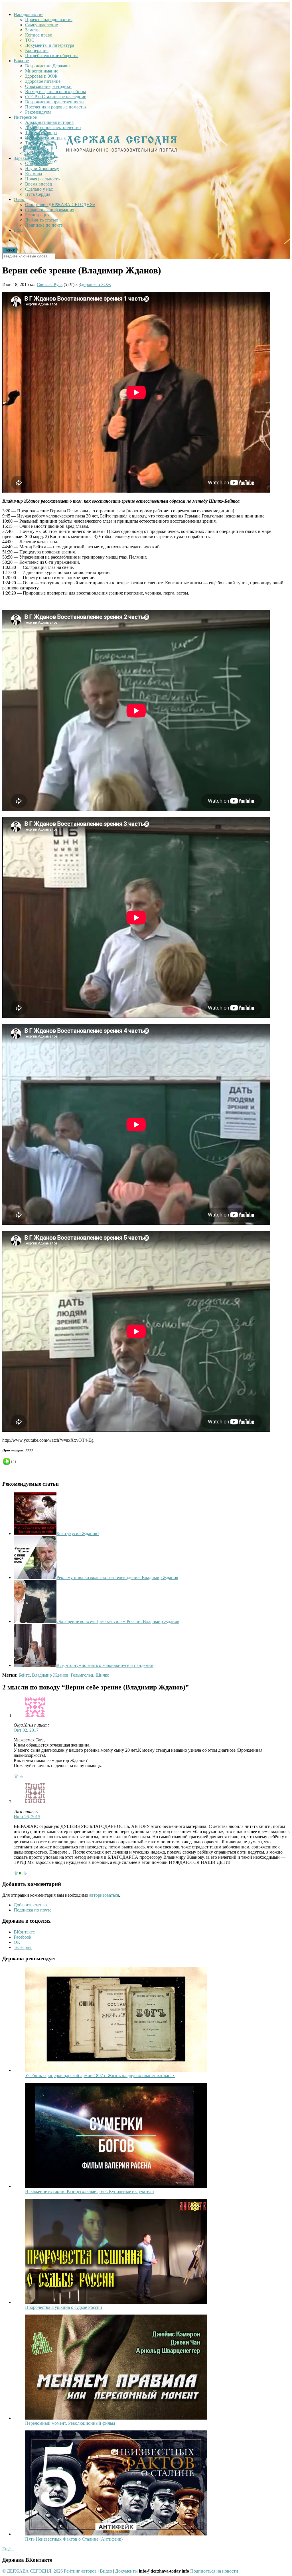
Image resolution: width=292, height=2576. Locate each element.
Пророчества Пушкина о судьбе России (64, 2307)
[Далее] (116, 2070)
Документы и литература (50, 45)
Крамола (34, 174)
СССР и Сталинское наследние (56, 97)
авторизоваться (104, 1895)
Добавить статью (42, 220)
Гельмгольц (82, 1675)
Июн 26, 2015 (27, 1817)
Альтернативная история (49, 122)
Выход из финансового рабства (56, 91)
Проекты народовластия (49, 20)
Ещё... (8, 2549)
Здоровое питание (43, 81)
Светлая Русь (50, 284)
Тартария (34, 143)
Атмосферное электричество (53, 127)
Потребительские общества (52, 56)
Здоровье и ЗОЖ (41, 76)
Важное (21, 61)
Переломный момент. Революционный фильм (70, 2423)
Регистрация (37, 215)
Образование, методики (48, 86)
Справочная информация (50, 210)
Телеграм (23, 1947)
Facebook (23, 1937)
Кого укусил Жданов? (78, 1533)
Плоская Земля (39, 153)
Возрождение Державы (48, 66)
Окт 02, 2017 (26, 1730)
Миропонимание (42, 71)
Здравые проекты (31, 158)
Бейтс (24, 1675)
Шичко (102, 1675)
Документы (126, 2571)
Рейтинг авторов (80, 2571)
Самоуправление (41, 25)
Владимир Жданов (50, 1675)
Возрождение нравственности (54, 102)
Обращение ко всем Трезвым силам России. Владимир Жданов (118, 1621)
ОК (17, 1942)
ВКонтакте (24, 1932)
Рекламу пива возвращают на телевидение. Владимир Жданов (117, 1577)
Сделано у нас (39, 189)
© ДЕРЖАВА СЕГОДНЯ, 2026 (33, 2571)
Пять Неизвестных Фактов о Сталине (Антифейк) (74, 2539)
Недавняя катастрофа (46, 138)
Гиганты (33, 148)
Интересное (25, 117)
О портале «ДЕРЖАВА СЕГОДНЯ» (60, 205)
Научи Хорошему (42, 169)
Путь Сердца (38, 194)
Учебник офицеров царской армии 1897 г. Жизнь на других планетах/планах (100, 2075)
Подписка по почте (44, 225)
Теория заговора (41, 133)
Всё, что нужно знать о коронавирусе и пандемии (105, 1665)
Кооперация (37, 50)
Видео (106, 2571)
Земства (33, 30)
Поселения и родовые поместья (56, 107)
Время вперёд (38, 184)
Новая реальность (42, 179)
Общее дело (37, 163)
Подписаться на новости (214, 2571)
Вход (19, 230)
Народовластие (29, 14)
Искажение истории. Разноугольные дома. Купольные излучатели (90, 2191)
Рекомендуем (38, 112)
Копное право (39, 35)
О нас (19, 199)
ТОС (30, 40)
